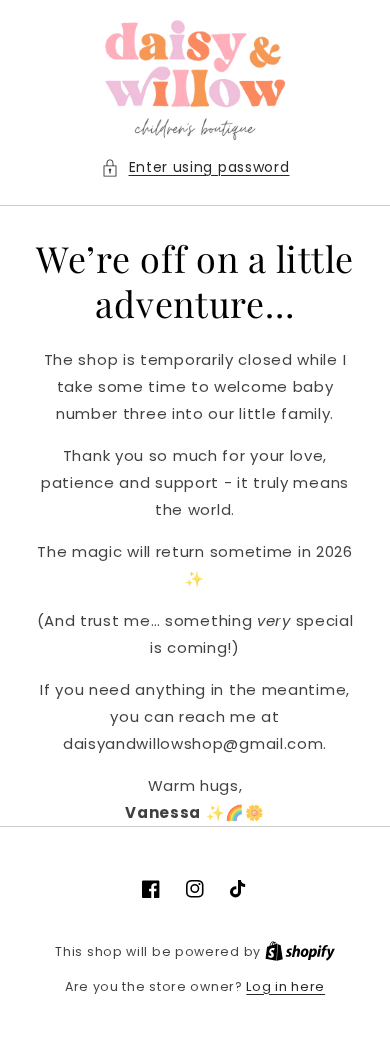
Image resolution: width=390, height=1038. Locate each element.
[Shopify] (300, 951)
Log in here (285, 986)
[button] (195, 167)
